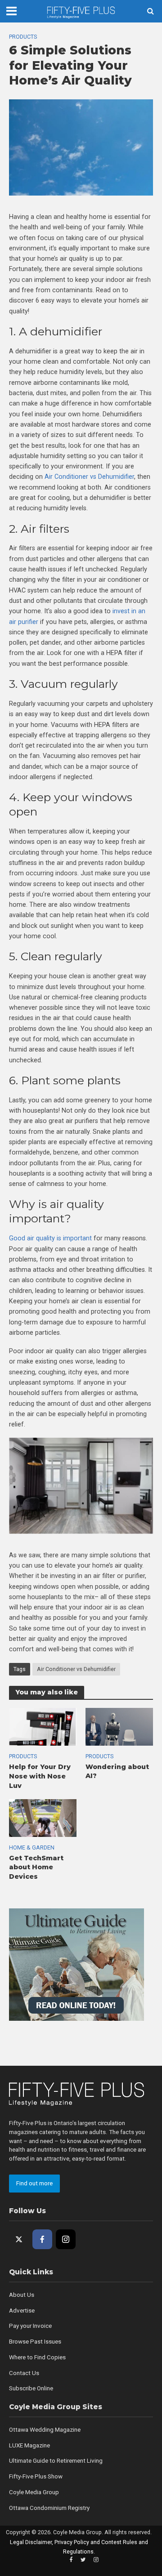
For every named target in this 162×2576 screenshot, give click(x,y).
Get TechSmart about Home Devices (36, 1867)
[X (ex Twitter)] (19, 2239)
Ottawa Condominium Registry (49, 2508)
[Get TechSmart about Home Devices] (43, 1818)
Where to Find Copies (37, 2357)
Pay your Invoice (30, 2326)
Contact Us (24, 2373)
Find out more (34, 2183)
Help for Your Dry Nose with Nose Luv (40, 1776)
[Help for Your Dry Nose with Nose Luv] (43, 1726)
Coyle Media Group (34, 2492)
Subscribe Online (31, 2388)
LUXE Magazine (29, 2445)
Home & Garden (32, 1847)
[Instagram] (66, 2239)
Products (23, 37)
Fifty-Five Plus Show (36, 2476)
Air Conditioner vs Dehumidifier (76, 1669)
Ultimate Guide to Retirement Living (56, 2461)
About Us (22, 2295)
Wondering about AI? (117, 1772)
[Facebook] (42, 2239)
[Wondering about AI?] (119, 1726)
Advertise (22, 2311)
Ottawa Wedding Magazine (45, 2430)
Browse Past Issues (35, 2342)
